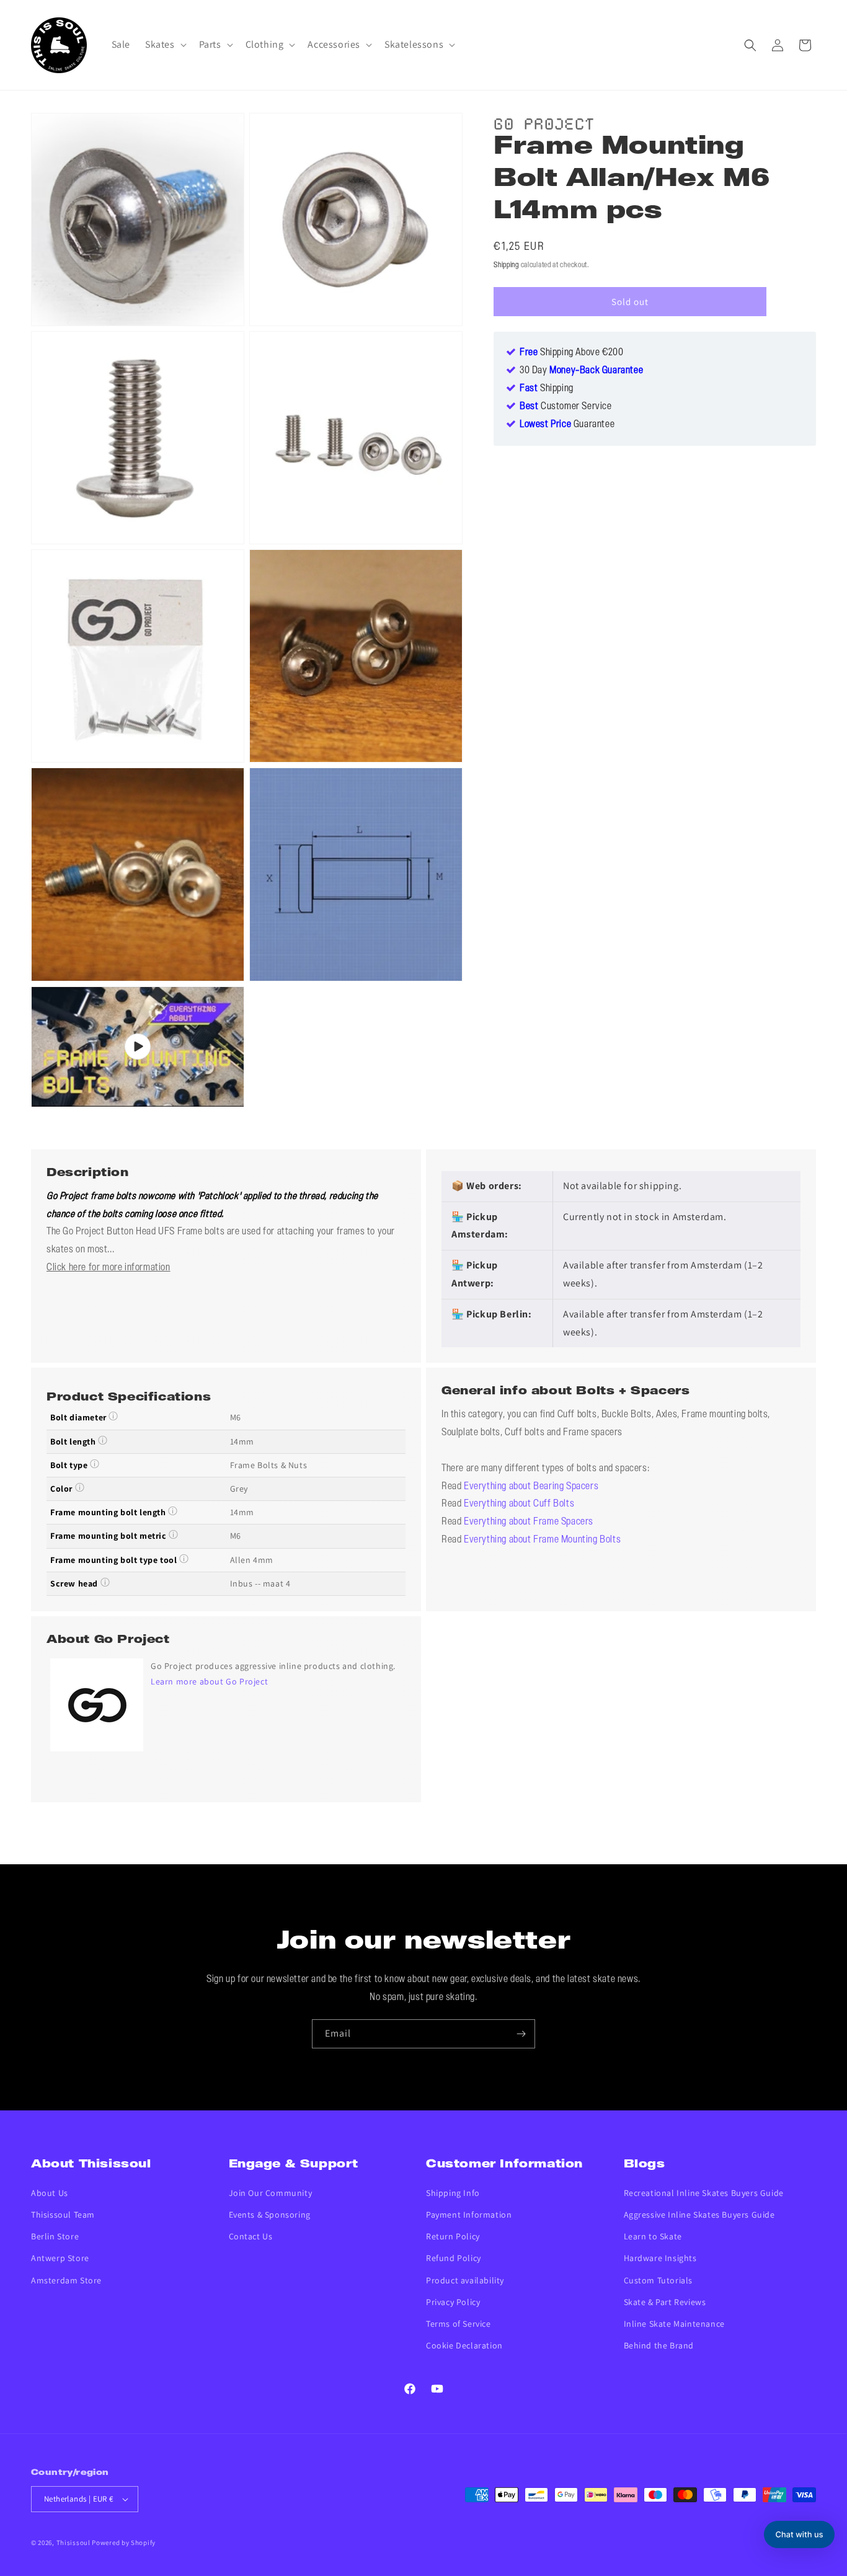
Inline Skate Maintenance (674, 2324)
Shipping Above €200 (571, 353)
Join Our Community (271, 2193)
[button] (165, 45)
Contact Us (251, 2236)
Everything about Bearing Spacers (531, 1487)
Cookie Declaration (464, 2345)
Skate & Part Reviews (665, 2302)
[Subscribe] (521, 2034)
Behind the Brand (659, 2345)
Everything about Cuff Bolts (519, 1504)
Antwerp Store (60, 2258)
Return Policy (453, 2236)
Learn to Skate (653, 2236)
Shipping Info (453, 2193)
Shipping (506, 265)
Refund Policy (454, 2258)
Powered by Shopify (124, 2543)
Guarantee (567, 425)
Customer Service (566, 407)
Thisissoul (73, 2543)
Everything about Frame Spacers (529, 1522)
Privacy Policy (453, 2302)
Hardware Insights (660, 2258)
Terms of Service (459, 2324)
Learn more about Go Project (209, 1681)
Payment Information (469, 2215)
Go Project (544, 122)
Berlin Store (55, 2236)
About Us (50, 2193)
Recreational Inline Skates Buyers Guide (704, 2193)
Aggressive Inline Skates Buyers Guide (699, 2215)
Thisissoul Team (63, 2215)
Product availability (465, 2280)
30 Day (581, 371)
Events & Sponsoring (270, 2215)
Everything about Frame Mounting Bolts (542, 1540)
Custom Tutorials (659, 2280)
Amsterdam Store (66, 2280)
